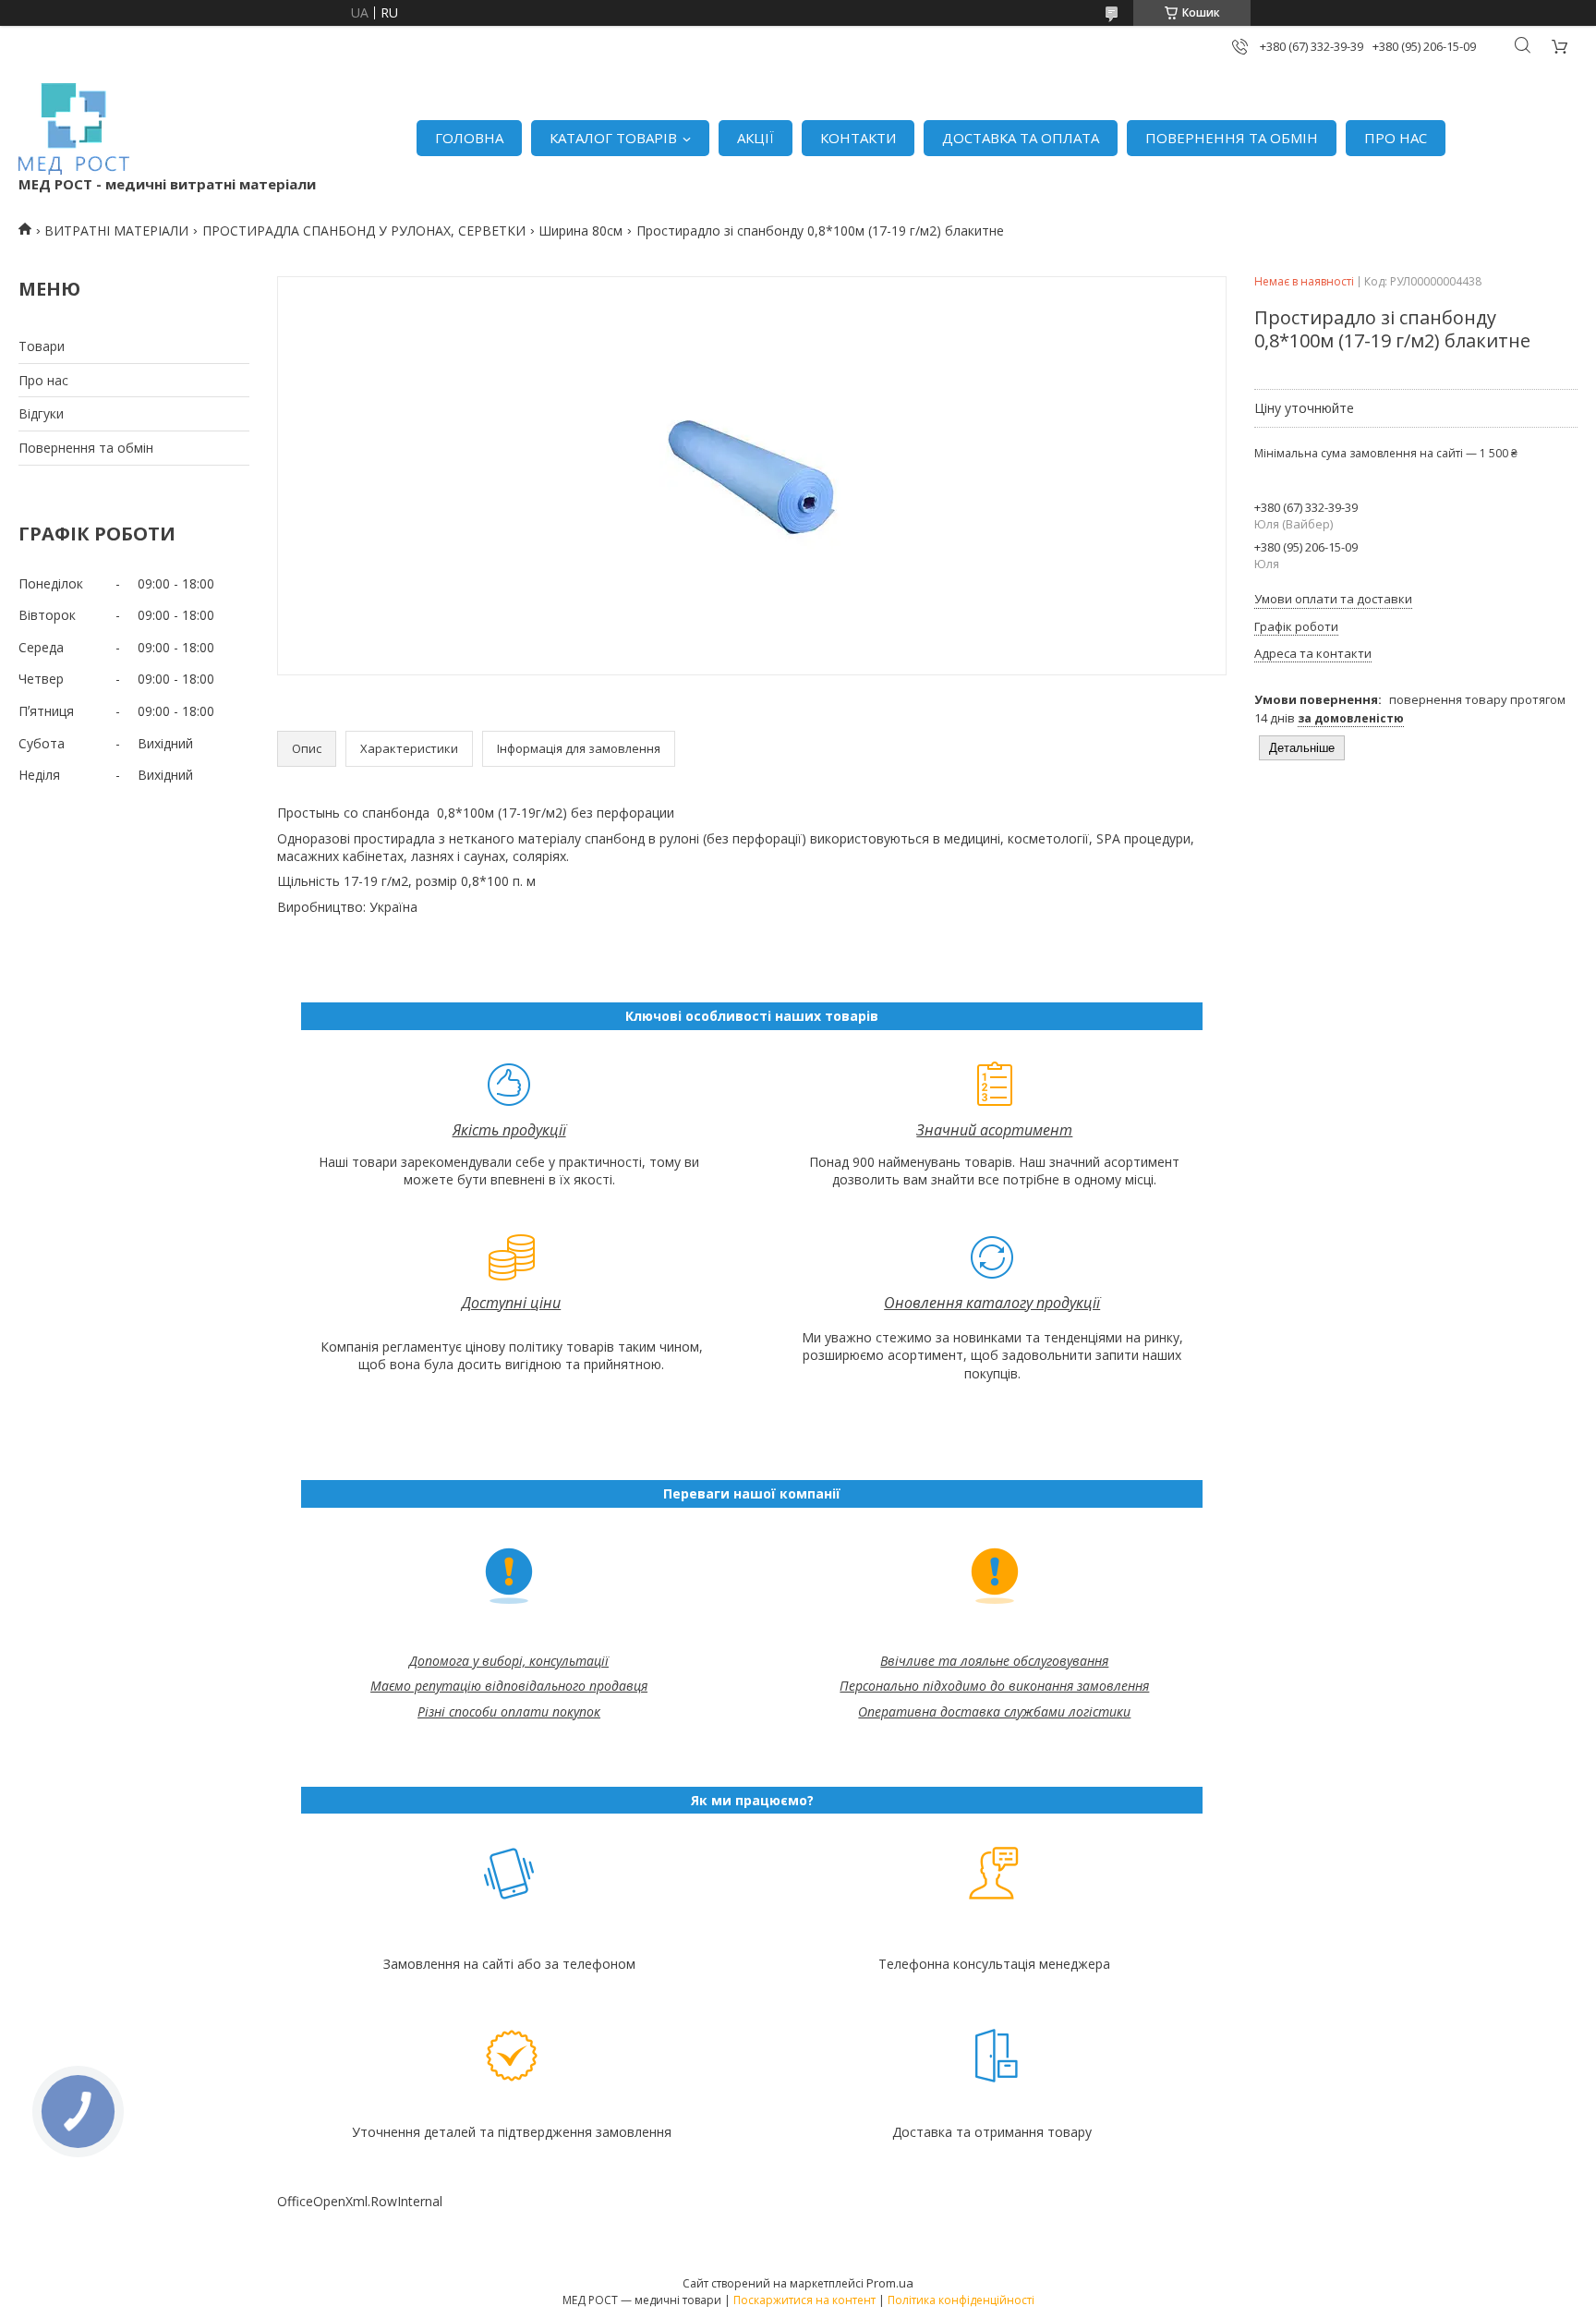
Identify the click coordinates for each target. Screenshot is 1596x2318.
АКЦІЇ (756, 138)
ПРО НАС (1396, 138)
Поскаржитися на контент (804, 2300)
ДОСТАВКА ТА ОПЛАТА (1021, 138)
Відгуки (41, 413)
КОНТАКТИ (858, 138)
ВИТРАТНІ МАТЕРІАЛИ (116, 231)
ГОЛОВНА (469, 138)
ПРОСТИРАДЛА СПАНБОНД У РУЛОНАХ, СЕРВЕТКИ (364, 231)
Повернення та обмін (86, 448)
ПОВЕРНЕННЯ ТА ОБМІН (1232, 138)
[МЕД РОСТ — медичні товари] (74, 129)
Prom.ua (890, 2283)
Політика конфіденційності (961, 2300)
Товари (42, 346)
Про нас (43, 380)
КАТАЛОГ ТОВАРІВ (613, 138)
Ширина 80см (580, 231)
